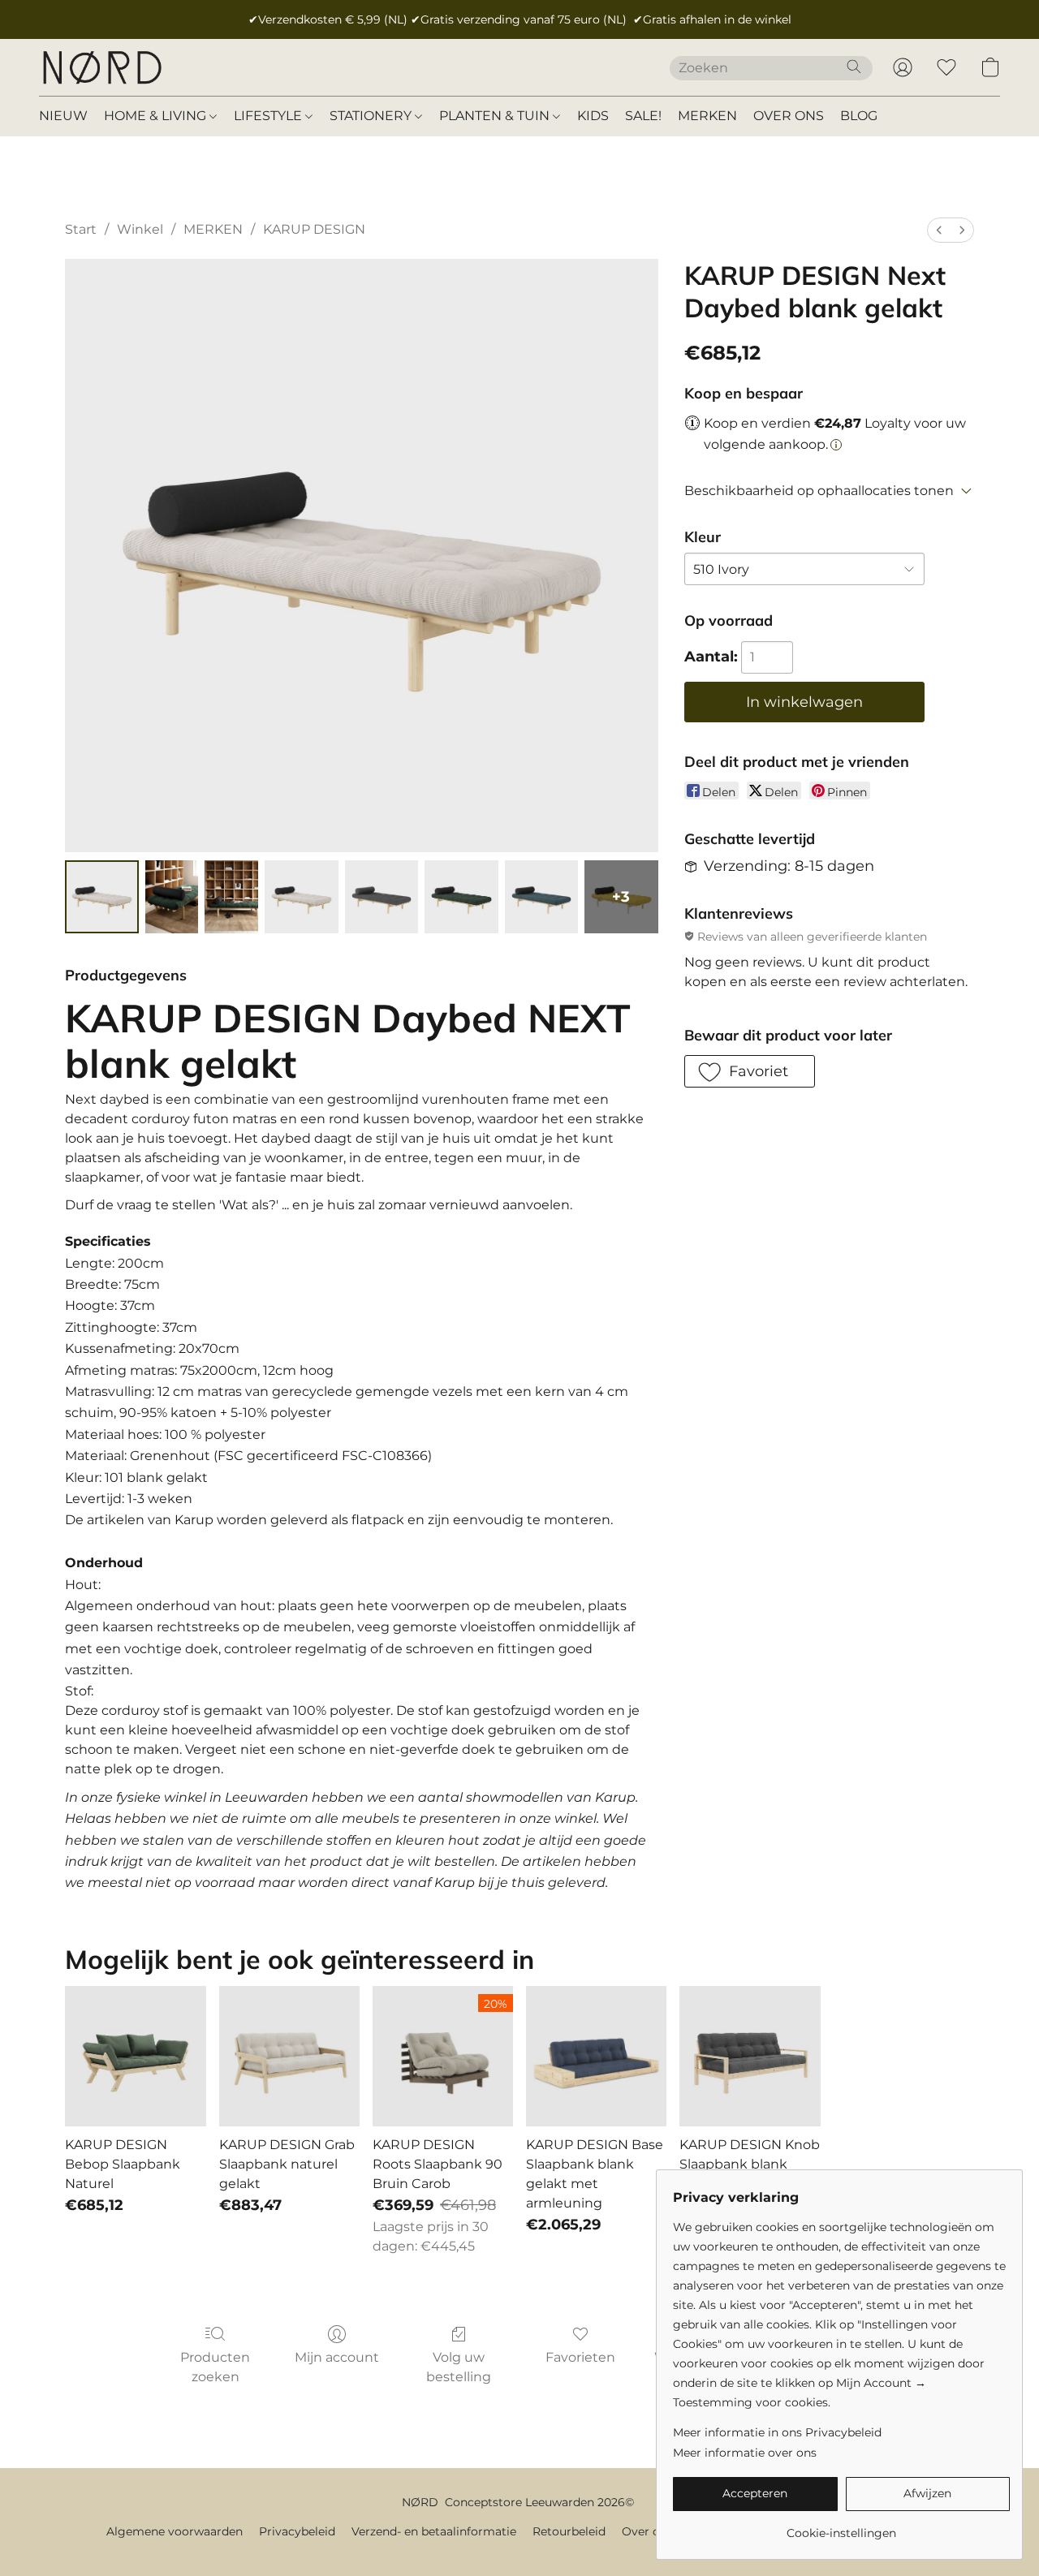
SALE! (643, 116)
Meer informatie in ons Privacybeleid (777, 2432)
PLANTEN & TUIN (496, 116)
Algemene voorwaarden (175, 2531)
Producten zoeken (215, 2367)
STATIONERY (372, 116)
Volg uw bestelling (459, 2367)
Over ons (647, 2531)
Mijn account (337, 2357)
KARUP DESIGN (314, 229)
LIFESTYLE (269, 116)
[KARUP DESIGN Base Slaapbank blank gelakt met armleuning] (596, 2056)
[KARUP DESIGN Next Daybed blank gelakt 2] (231, 897)
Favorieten (580, 2357)
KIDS (593, 116)
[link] (841, 2527)
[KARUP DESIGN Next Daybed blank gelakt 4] (382, 897)
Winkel (140, 229)
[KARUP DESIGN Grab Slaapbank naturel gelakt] (289, 2056)
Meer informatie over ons (745, 2453)
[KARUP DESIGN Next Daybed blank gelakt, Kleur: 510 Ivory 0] (102, 897)
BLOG (859, 116)
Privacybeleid (297, 2531)
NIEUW (63, 116)
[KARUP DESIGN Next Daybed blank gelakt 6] (541, 897)
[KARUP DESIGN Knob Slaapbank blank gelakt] (750, 2056)
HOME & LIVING (157, 116)
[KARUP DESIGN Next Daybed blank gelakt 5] (461, 897)
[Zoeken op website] (854, 67)
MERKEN (707, 116)
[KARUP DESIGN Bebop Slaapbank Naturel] (135, 2056)
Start (81, 229)
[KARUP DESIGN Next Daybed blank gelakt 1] (172, 897)
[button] (101, 67)
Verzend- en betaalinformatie (434, 2531)
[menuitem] (939, 230)
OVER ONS (789, 116)
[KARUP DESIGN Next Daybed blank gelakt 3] (302, 897)
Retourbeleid (569, 2531)
